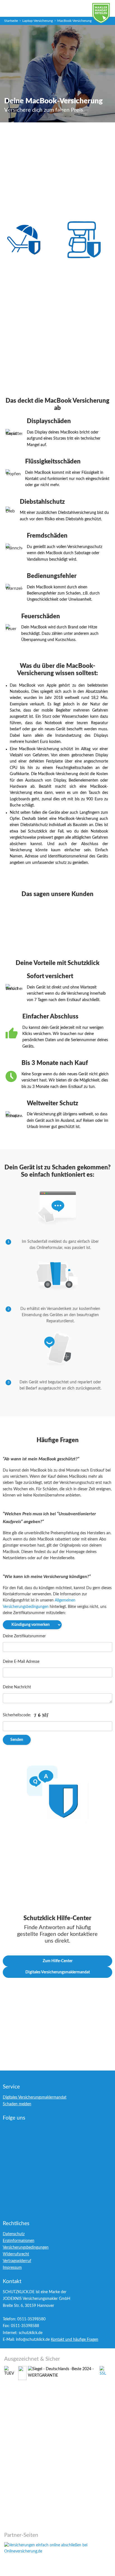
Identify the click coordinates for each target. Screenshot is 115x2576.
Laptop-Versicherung (38, 21)
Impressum (12, 2268)
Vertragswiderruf (17, 2261)
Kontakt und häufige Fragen (75, 2340)
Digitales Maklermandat (105, 16)
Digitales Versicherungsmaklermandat (58, 1972)
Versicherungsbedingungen (26, 2248)
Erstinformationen (19, 2241)
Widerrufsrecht (16, 2254)
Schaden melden (17, 2104)
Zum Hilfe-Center (58, 1961)
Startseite (11, 21)
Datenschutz (14, 2234)
